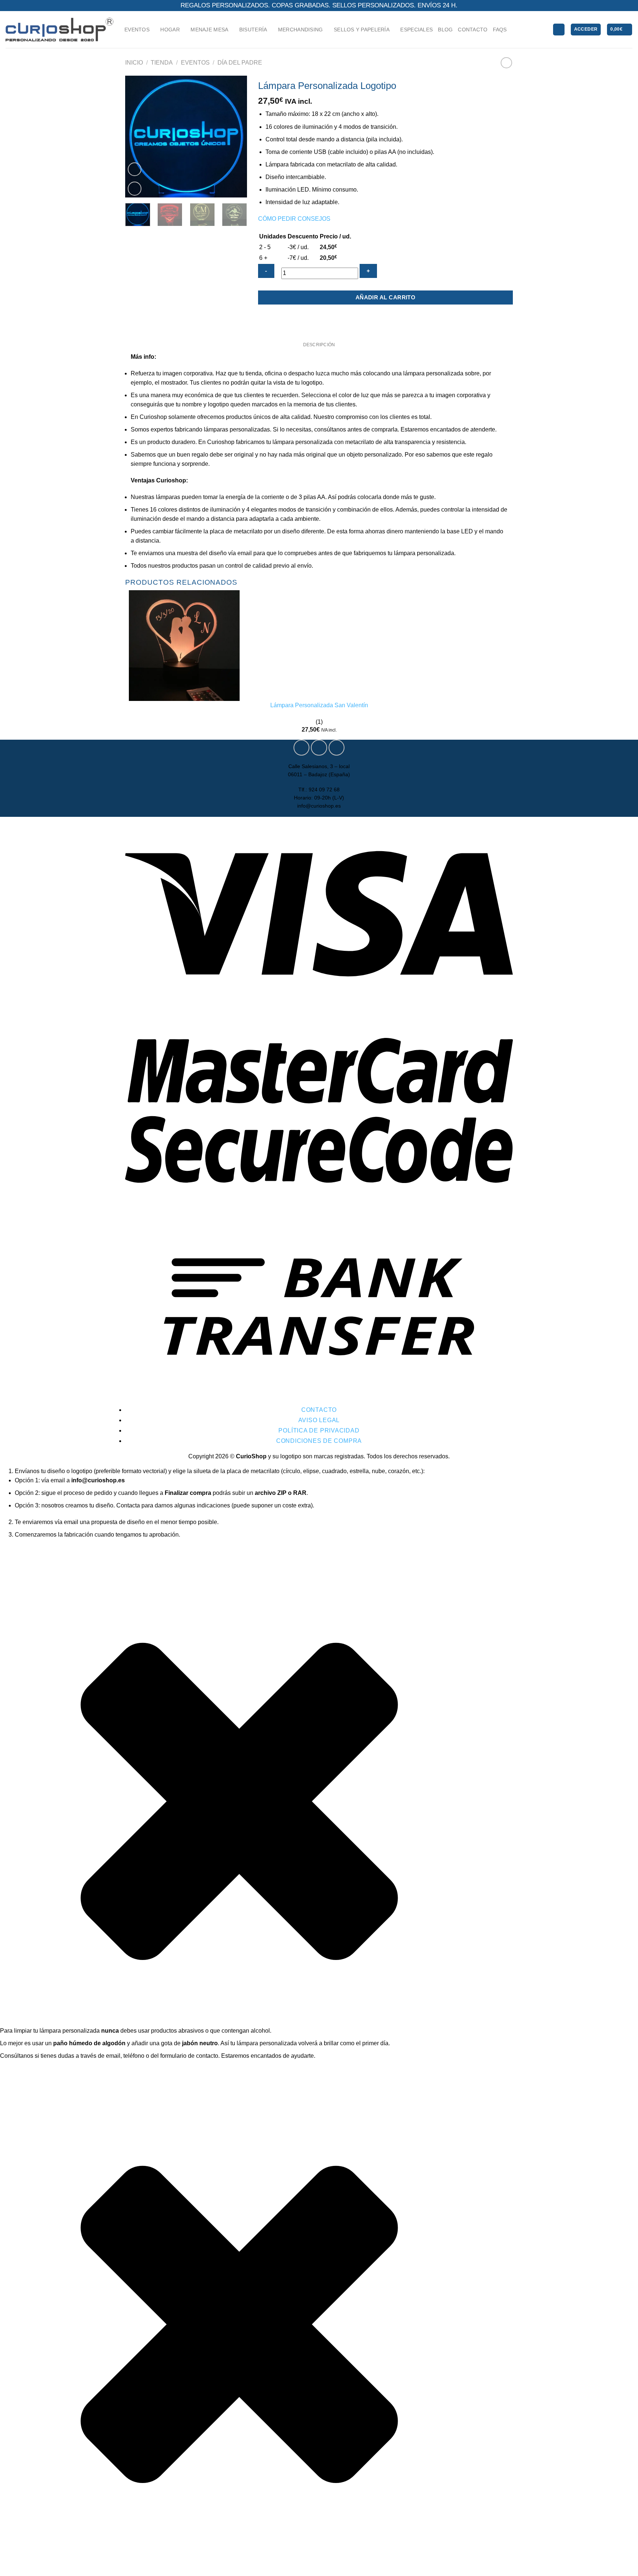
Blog (445, 30)
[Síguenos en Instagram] (319, 748)
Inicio (134, 63)
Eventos (195, 63)
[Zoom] (135, 189)
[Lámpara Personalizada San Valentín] (184, 645)
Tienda (162, 63)
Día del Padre (240, 63)
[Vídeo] (135, 169)
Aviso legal (319, 1420)
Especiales (416, 30)
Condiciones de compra (319, 1441)
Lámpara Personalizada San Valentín (319, 705)
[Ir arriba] (623, 2566)
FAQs (500, 30)
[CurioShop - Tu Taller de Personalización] (59, 29)
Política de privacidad (319, 1430)
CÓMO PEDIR (277, 219)
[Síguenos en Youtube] (337, 748)
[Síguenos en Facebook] (301, 748)
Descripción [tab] (319, 345)
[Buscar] (559, 30)
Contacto (473, 30)
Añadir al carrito (386, 297)
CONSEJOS (314, 219)
